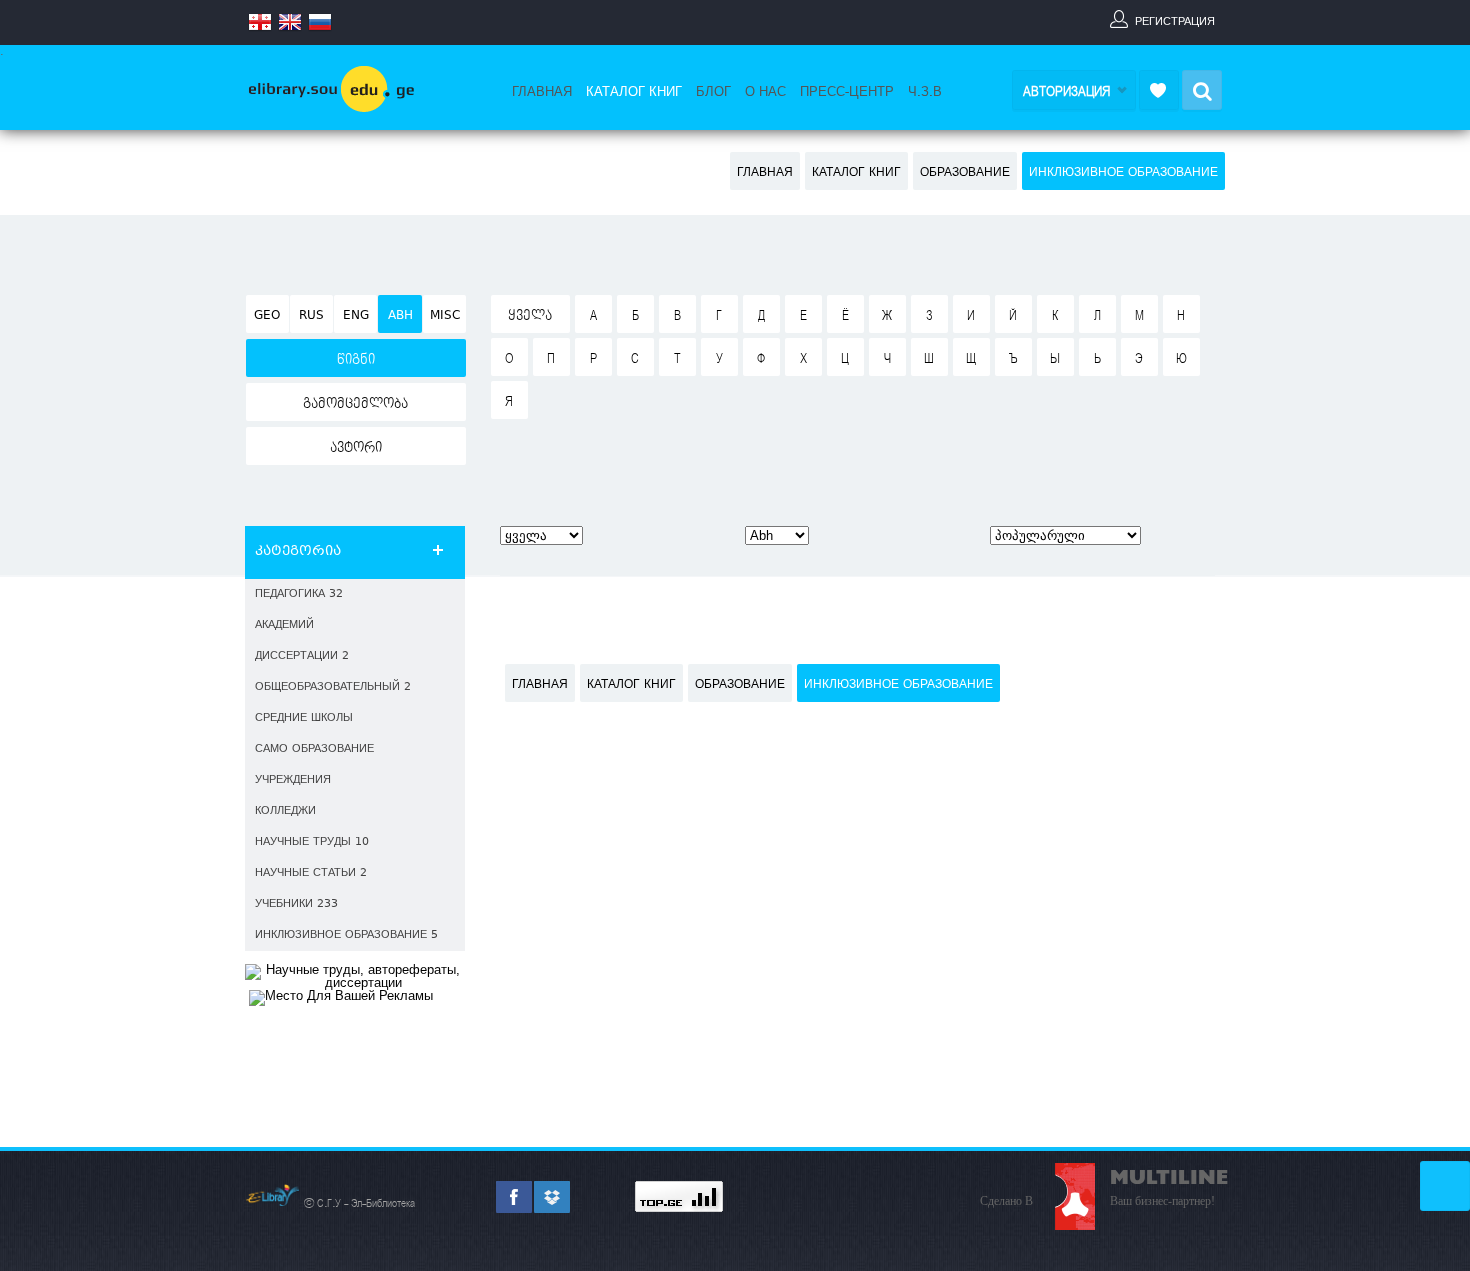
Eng (356, 316)
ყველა (530, 316)
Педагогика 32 (299, 594)
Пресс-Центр (847, 92)
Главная (542, 92)
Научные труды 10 (312, 842)
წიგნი (356, 360)
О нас (765, 92)
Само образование (314, 749)
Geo (267, 316)
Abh (400, 316)
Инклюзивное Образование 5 (346, 935)
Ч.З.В (925, 92)
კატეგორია (298, 552)
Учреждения (293, 780)
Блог (713, 92)
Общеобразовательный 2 (333, 687)
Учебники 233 (296, 904)
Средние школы (304, 718)
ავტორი (356, 448)
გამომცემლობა (355, 404)
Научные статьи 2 (311, 873)
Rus (311, 316)
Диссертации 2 (302, 656)
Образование (965, 173)
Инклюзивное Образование (1123, 173)
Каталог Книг (634, 92)
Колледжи (285, 811)
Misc (445, 316)
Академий (284, 625)
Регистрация (1175, 21)
